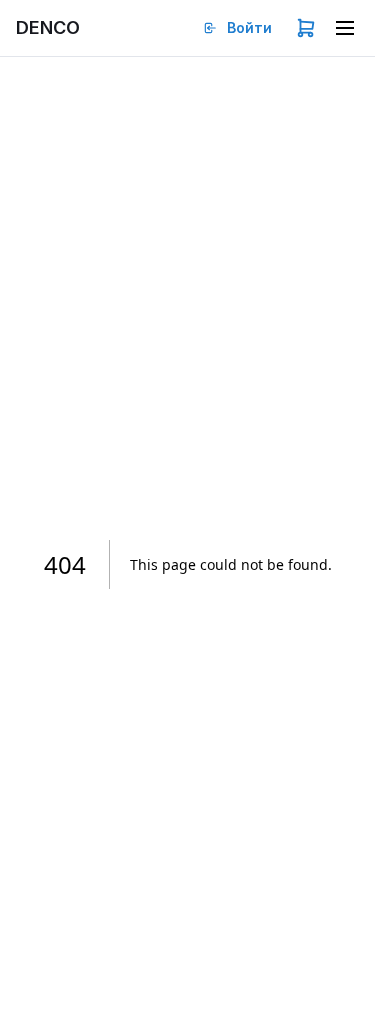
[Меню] (345, 28)
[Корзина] (306, 28)
